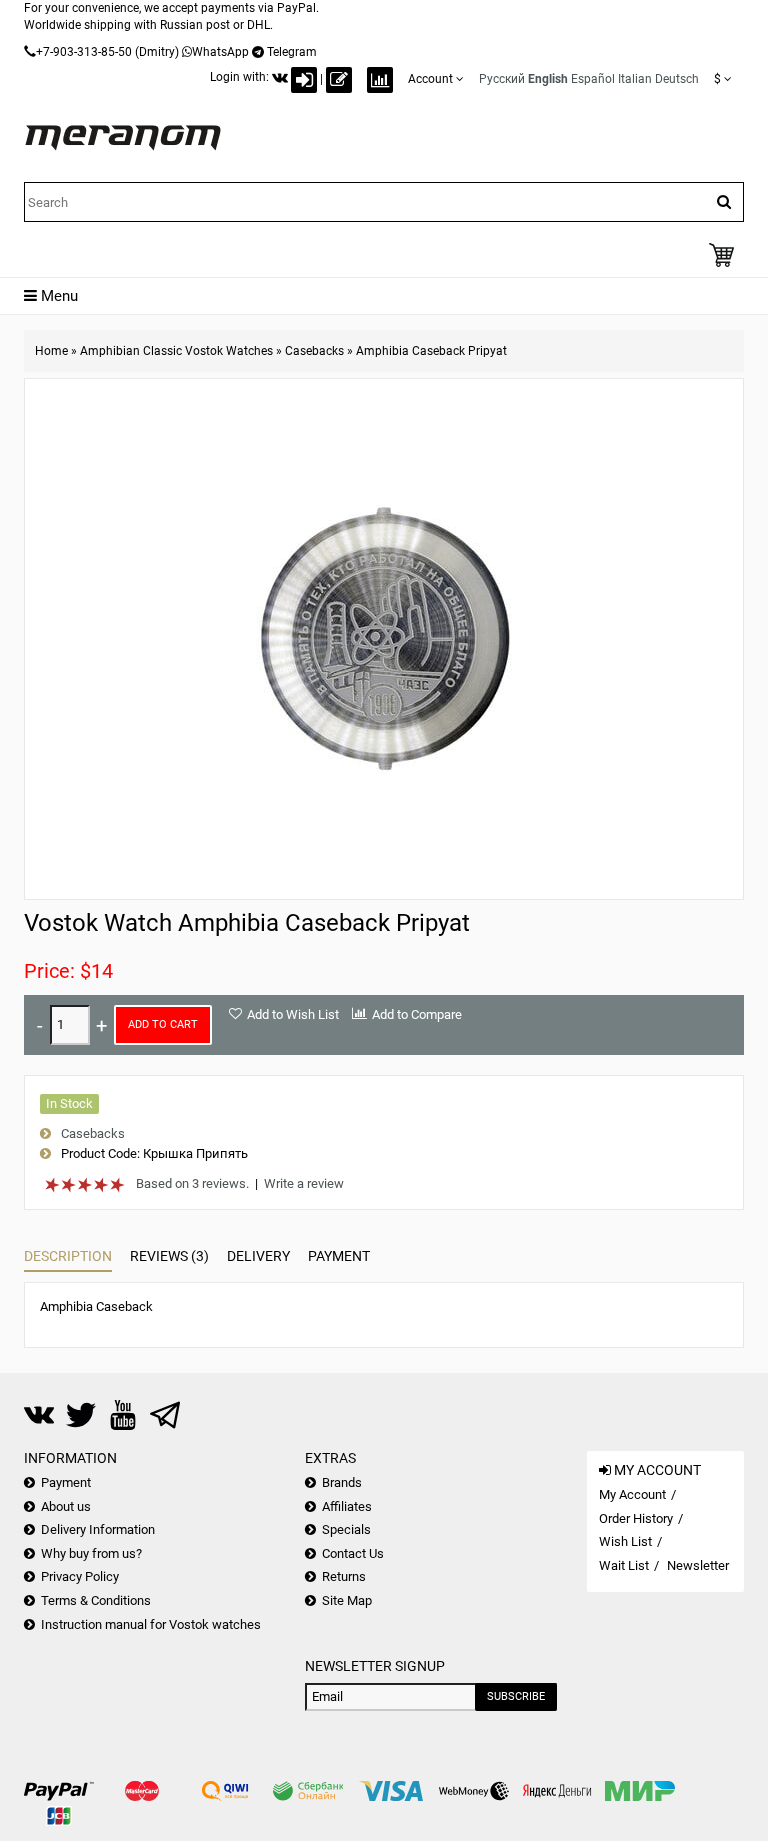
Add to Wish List (293, 1014)
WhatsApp (220, 52)
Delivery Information (98, 1529)
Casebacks (314, 351)
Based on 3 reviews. (192, 1183)
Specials (346, 1529)
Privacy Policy (80, 1576)
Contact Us (353, 1553)
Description (68, 1256)
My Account (632, 1494)
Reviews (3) (169, 1256)
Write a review (304, 1183)
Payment (339, 1256)
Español (593, 79)
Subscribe (516, 1696)
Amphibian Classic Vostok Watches (176, 351)
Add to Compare (417, 1014)
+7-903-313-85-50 (84, 52)
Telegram (292, 52)
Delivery (258, 1256)
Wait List (624, 1565)
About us (66, 1506)
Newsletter (698, 1565)
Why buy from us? (91, 1553)
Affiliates (347, 1506)
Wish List (625, 1541)
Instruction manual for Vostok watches (151, 1624)
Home (51, 351)
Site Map (347, 1600)
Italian (635, 79)
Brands (342, 1482)
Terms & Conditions (96, 1600)
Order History (636, 1518)
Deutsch (677, 79)
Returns (344, 1576)
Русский (502, 79)
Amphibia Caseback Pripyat (431, 351)
